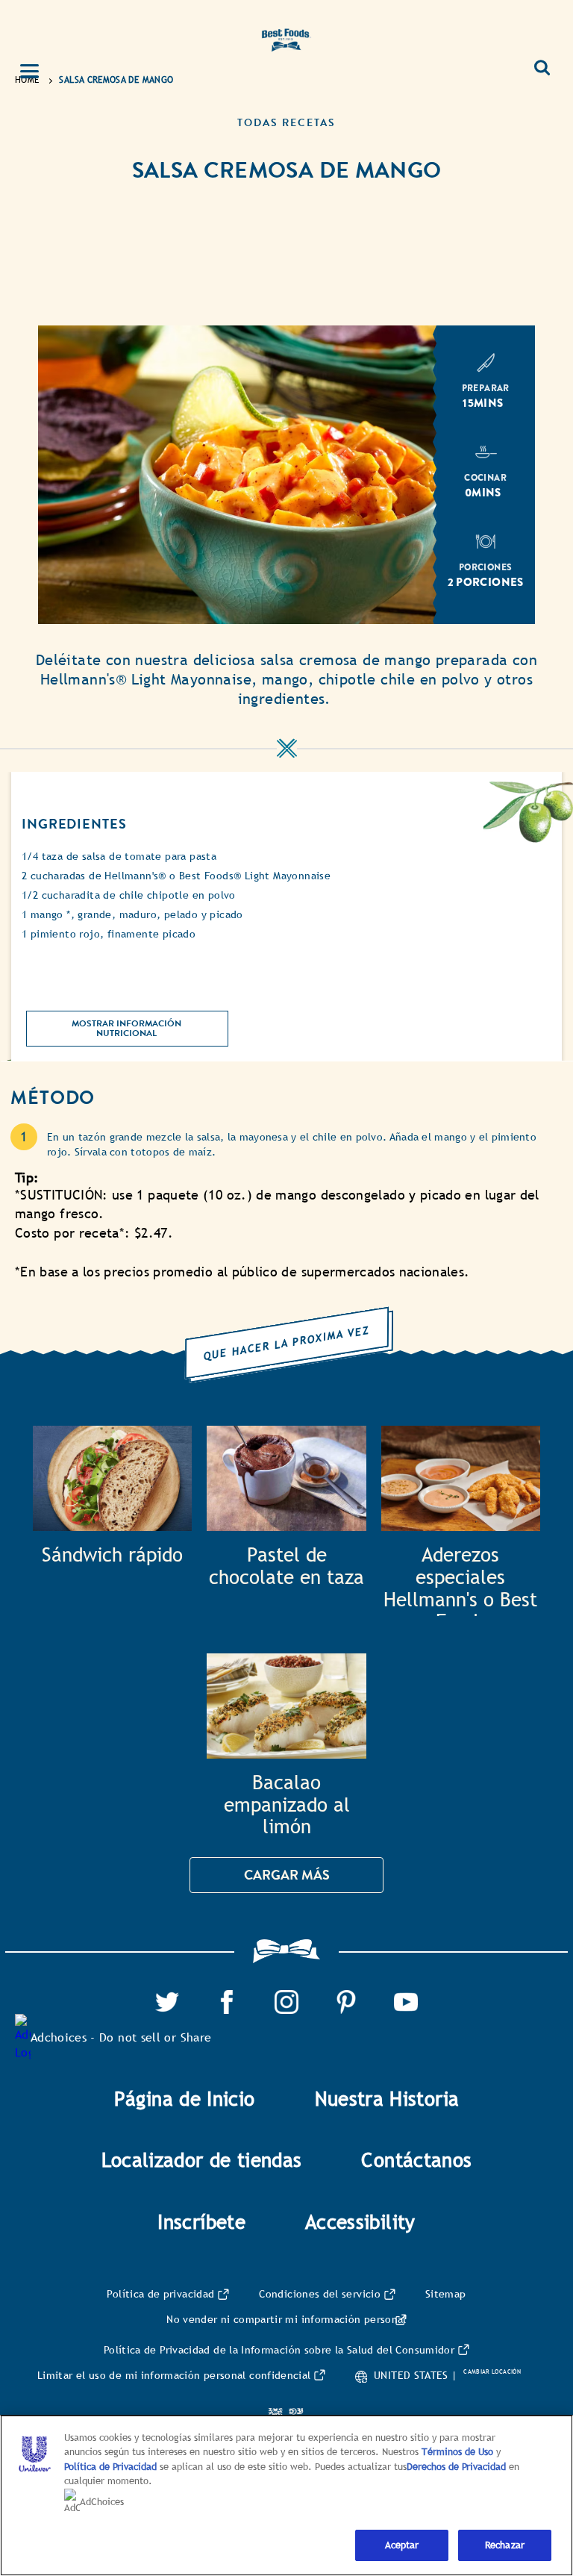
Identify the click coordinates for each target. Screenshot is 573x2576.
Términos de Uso (457, 2452)
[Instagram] (286, 1999)
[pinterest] (346, 1999)
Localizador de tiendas (202, 2160)
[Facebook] (227, 1999)
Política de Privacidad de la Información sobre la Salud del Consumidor (279, 2350)
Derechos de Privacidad (456, 2467)
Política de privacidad (160, 2294)
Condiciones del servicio (320, 2294)
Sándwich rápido (112, 1555)
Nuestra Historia (387, 2099)
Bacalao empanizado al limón (287, 1805)
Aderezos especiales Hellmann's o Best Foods (460, 1580)
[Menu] (38, 72)
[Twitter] (167, 1999)
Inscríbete (201, 2222)
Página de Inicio (185, 2099)
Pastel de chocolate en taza (286, 1566)
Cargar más (287, 1875)
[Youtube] (406, 1999)
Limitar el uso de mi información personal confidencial (174, 2375)
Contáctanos (416, 2160)
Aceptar (402, 2545)
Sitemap (446, 2294)
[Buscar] (542, 62)
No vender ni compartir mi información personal (286, 2319)
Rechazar (505, 2545)
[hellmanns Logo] (286, 37)
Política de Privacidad (112, 2467)
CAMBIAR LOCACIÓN (492, 2371)
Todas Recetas (286, 123)
